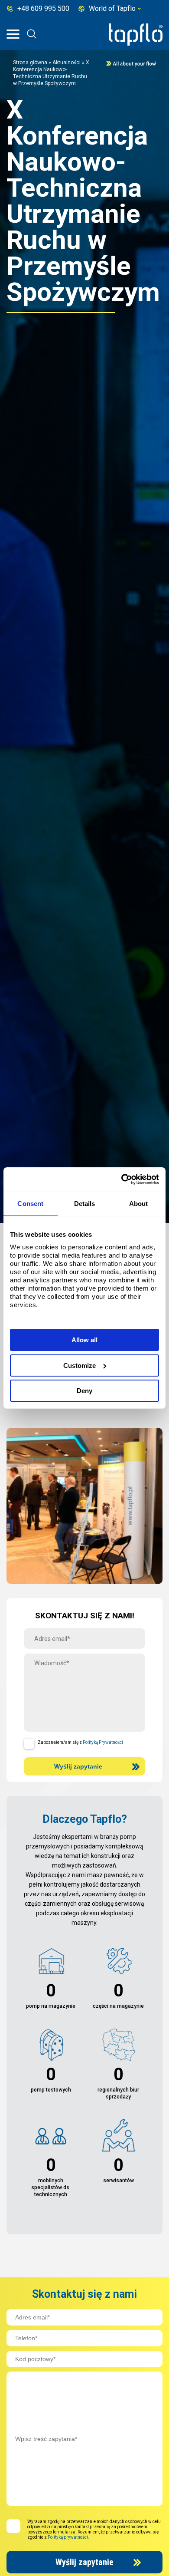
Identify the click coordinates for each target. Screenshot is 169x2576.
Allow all (84, 1340)
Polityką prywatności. (68, 2537)
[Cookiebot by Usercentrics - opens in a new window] (122, 1179)
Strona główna (30, 63)
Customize (80, 1365)
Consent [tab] (30, 1204)
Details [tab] (85, 1204)
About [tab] (139, 1204)
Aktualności (67, 63)
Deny (84, 1391)
